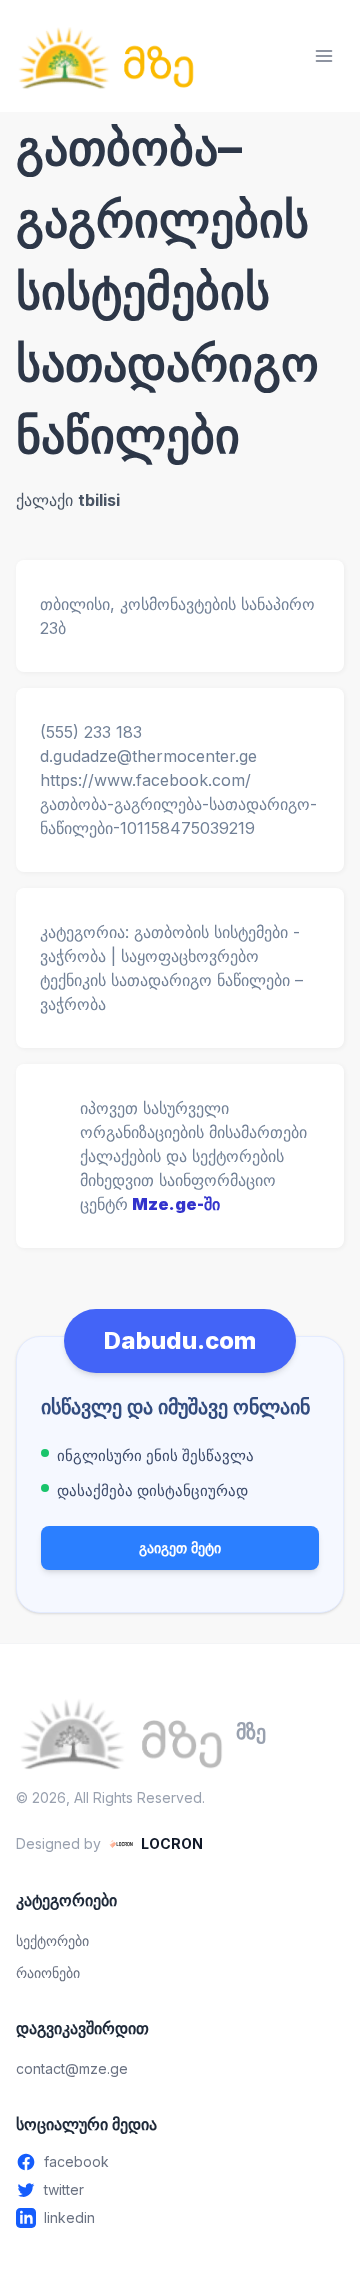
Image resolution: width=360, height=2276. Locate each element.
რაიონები (48, 1972)
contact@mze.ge (72, 2068)
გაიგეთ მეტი (180, 1547)
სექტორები (52, 1940)
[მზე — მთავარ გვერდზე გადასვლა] (106, 56)
